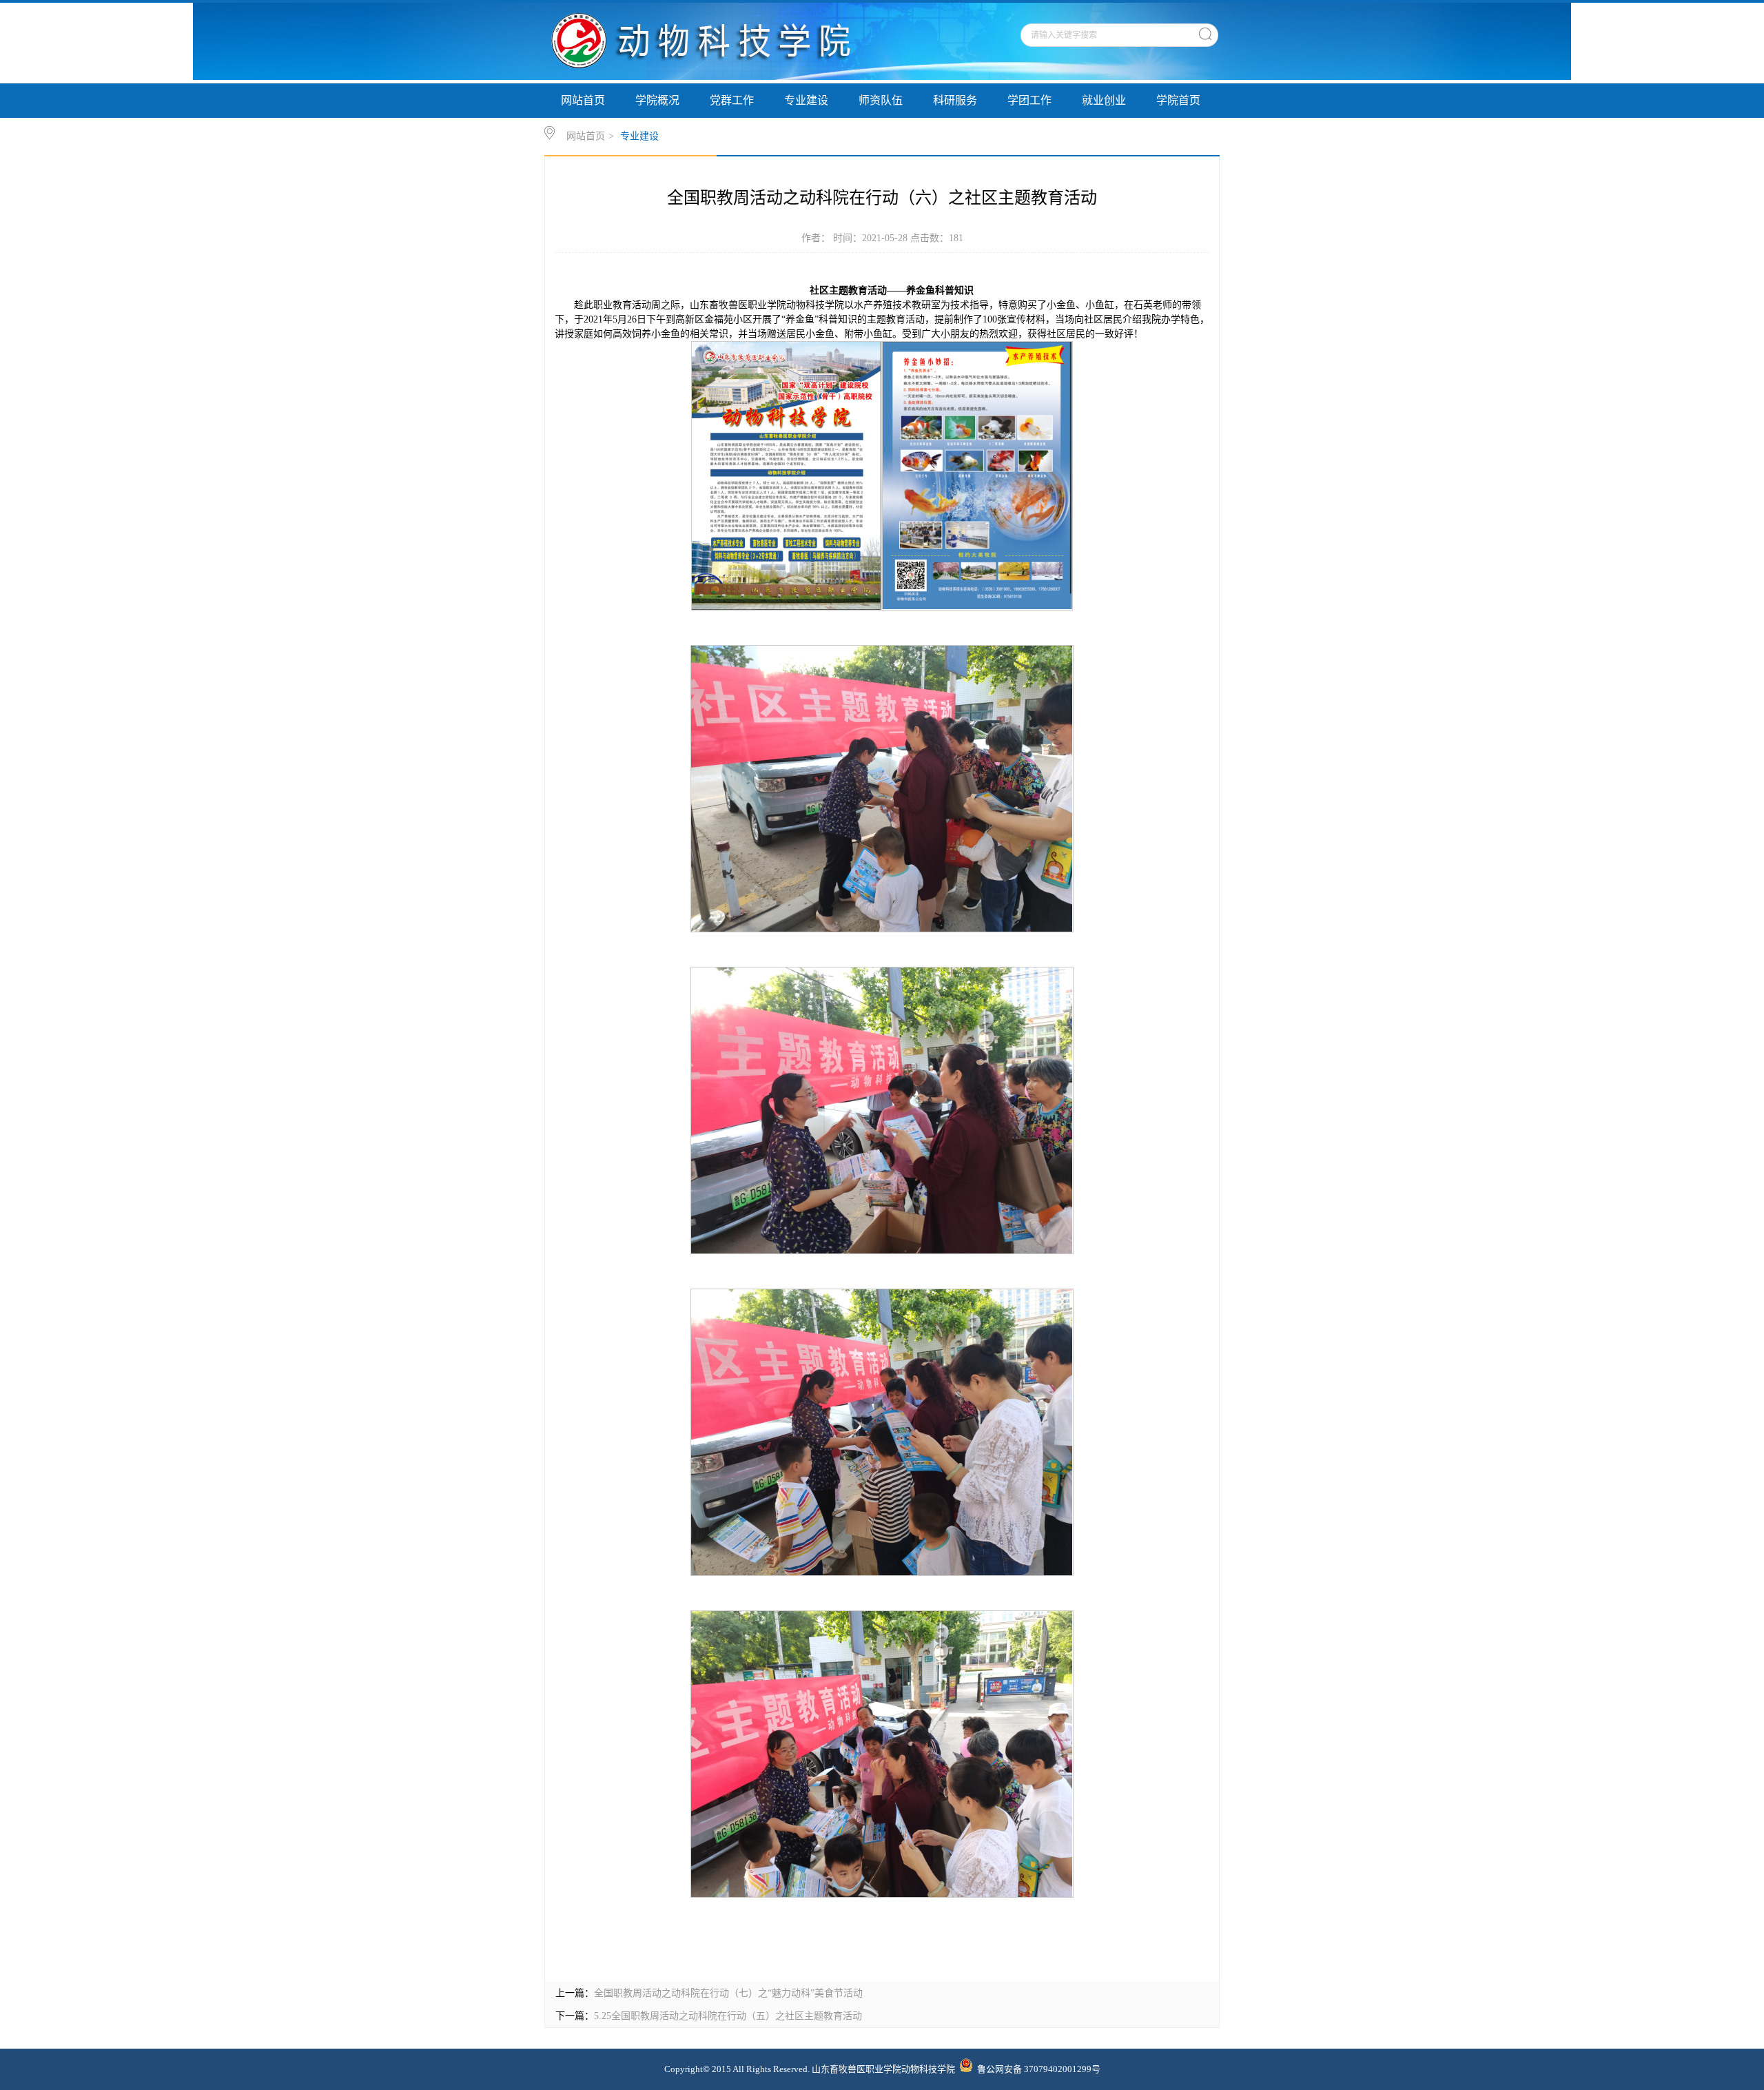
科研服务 (955, 100)
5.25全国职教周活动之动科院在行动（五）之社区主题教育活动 (728, 2016)
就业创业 (1104, 100)
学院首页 (1178, 100)
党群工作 (732, 100)
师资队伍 (881, 100)
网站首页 (583, 100)
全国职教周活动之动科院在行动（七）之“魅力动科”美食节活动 (728, 1993)
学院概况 (657, 100)
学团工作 (1029, 100)
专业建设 (806, 100)
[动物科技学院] (722, 77)
